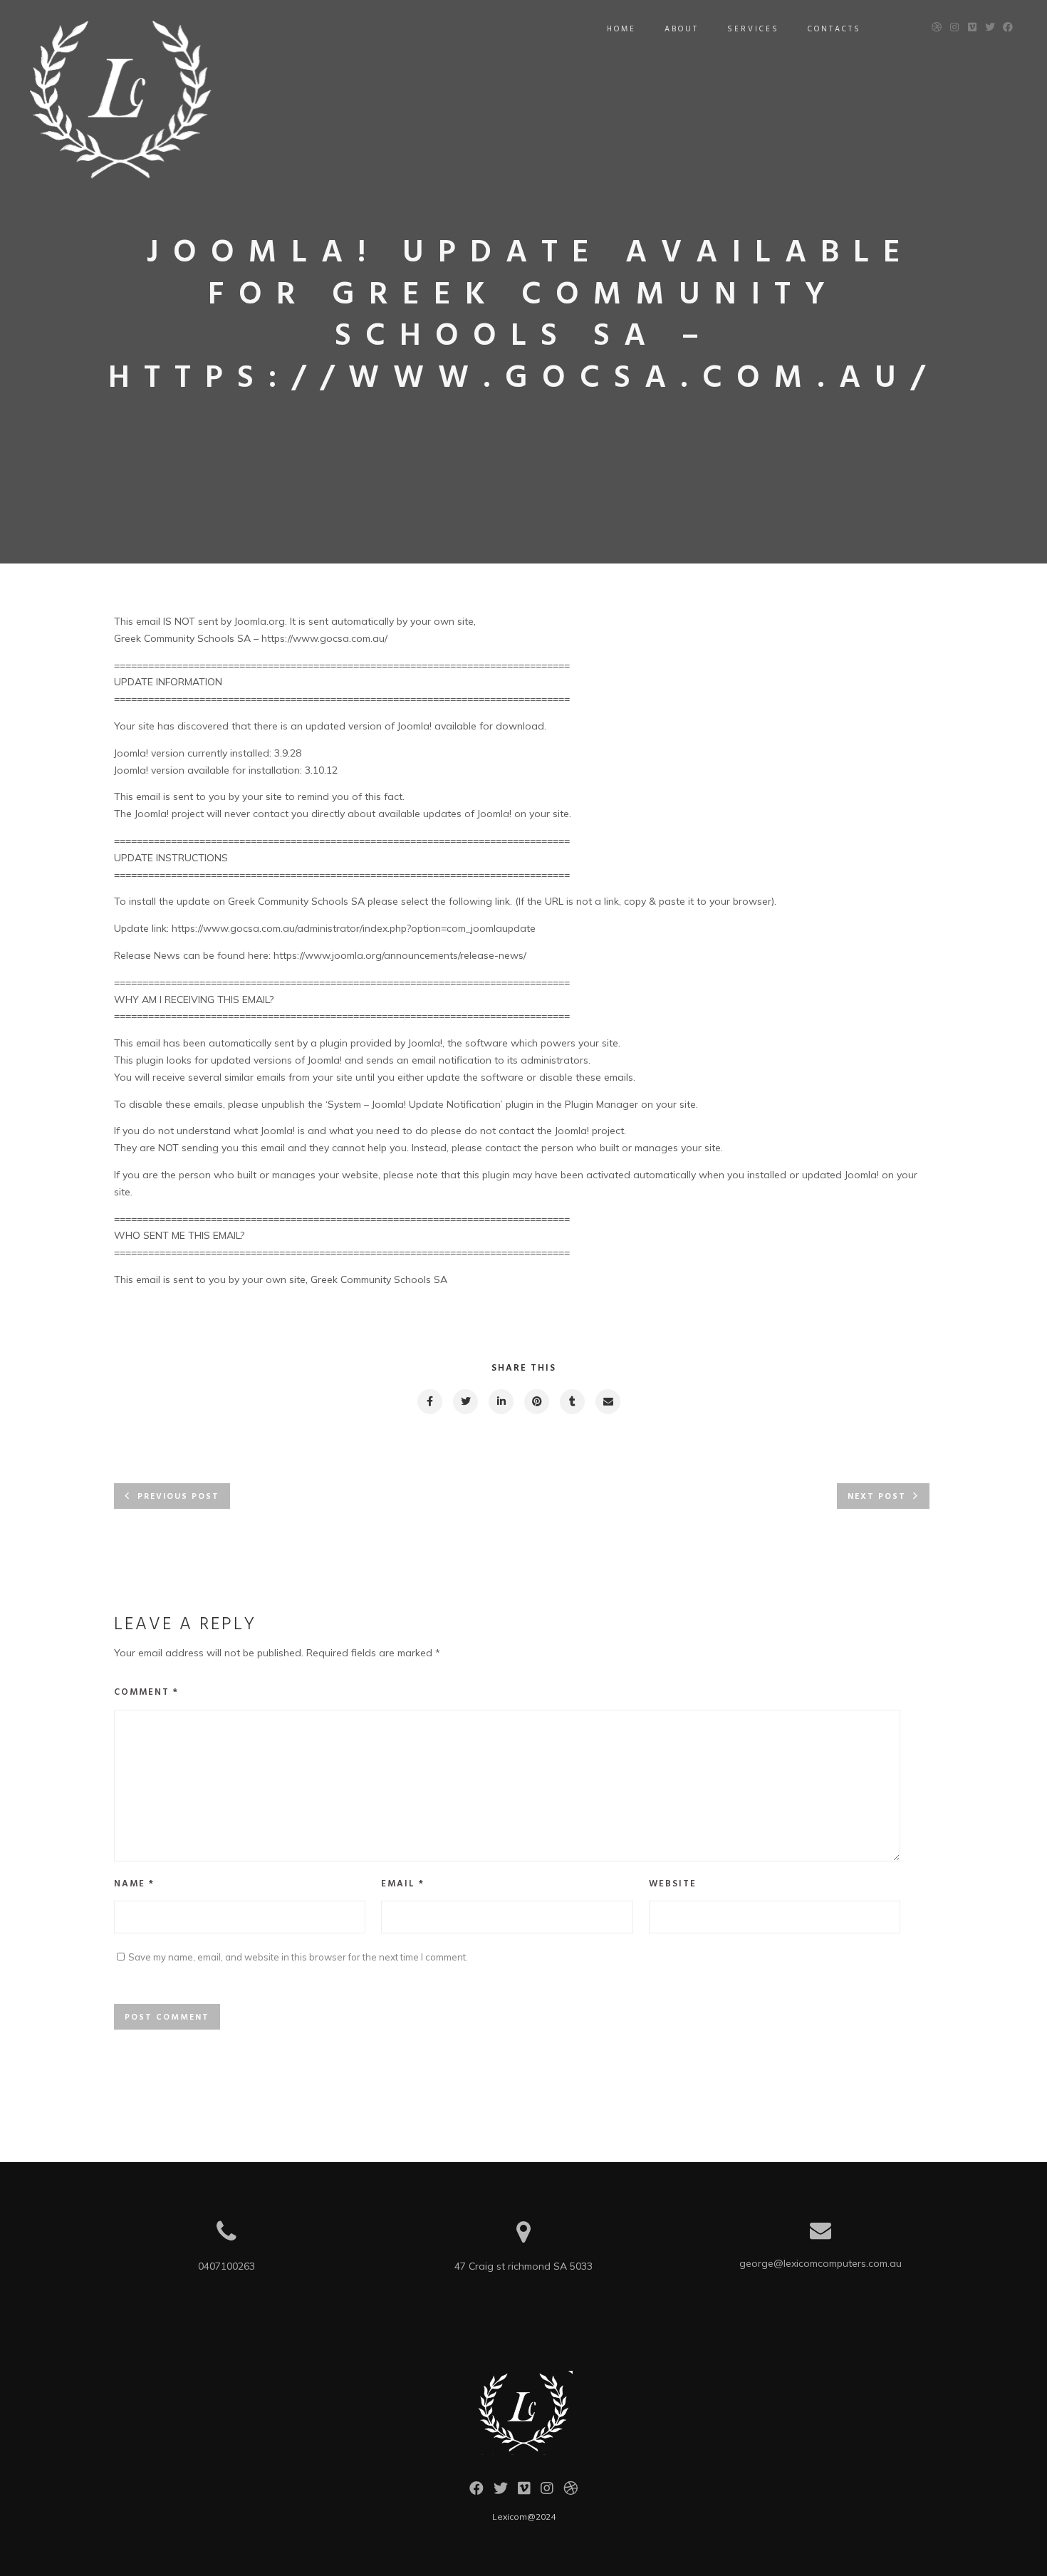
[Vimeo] (524, 2492)
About (682, 29)
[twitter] (465, 1402)
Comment (146, 1692)
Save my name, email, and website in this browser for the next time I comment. (298, 1957)
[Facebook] (476, 2492)
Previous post (178, 1497)
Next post (877, 1497)
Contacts (834, 29)
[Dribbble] (571, 2492)
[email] (607, 1402)
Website (673, 1884)
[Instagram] (547, 2492)
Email (403, 1884)
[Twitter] (501, 2492)
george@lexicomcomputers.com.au (821, 2263)
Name (134, 1884)
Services (753, 29)
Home (621, 29)
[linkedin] (500, 1402)
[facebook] (429, 1402)
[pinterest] (536, 1402)
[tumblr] (572, 1402)
